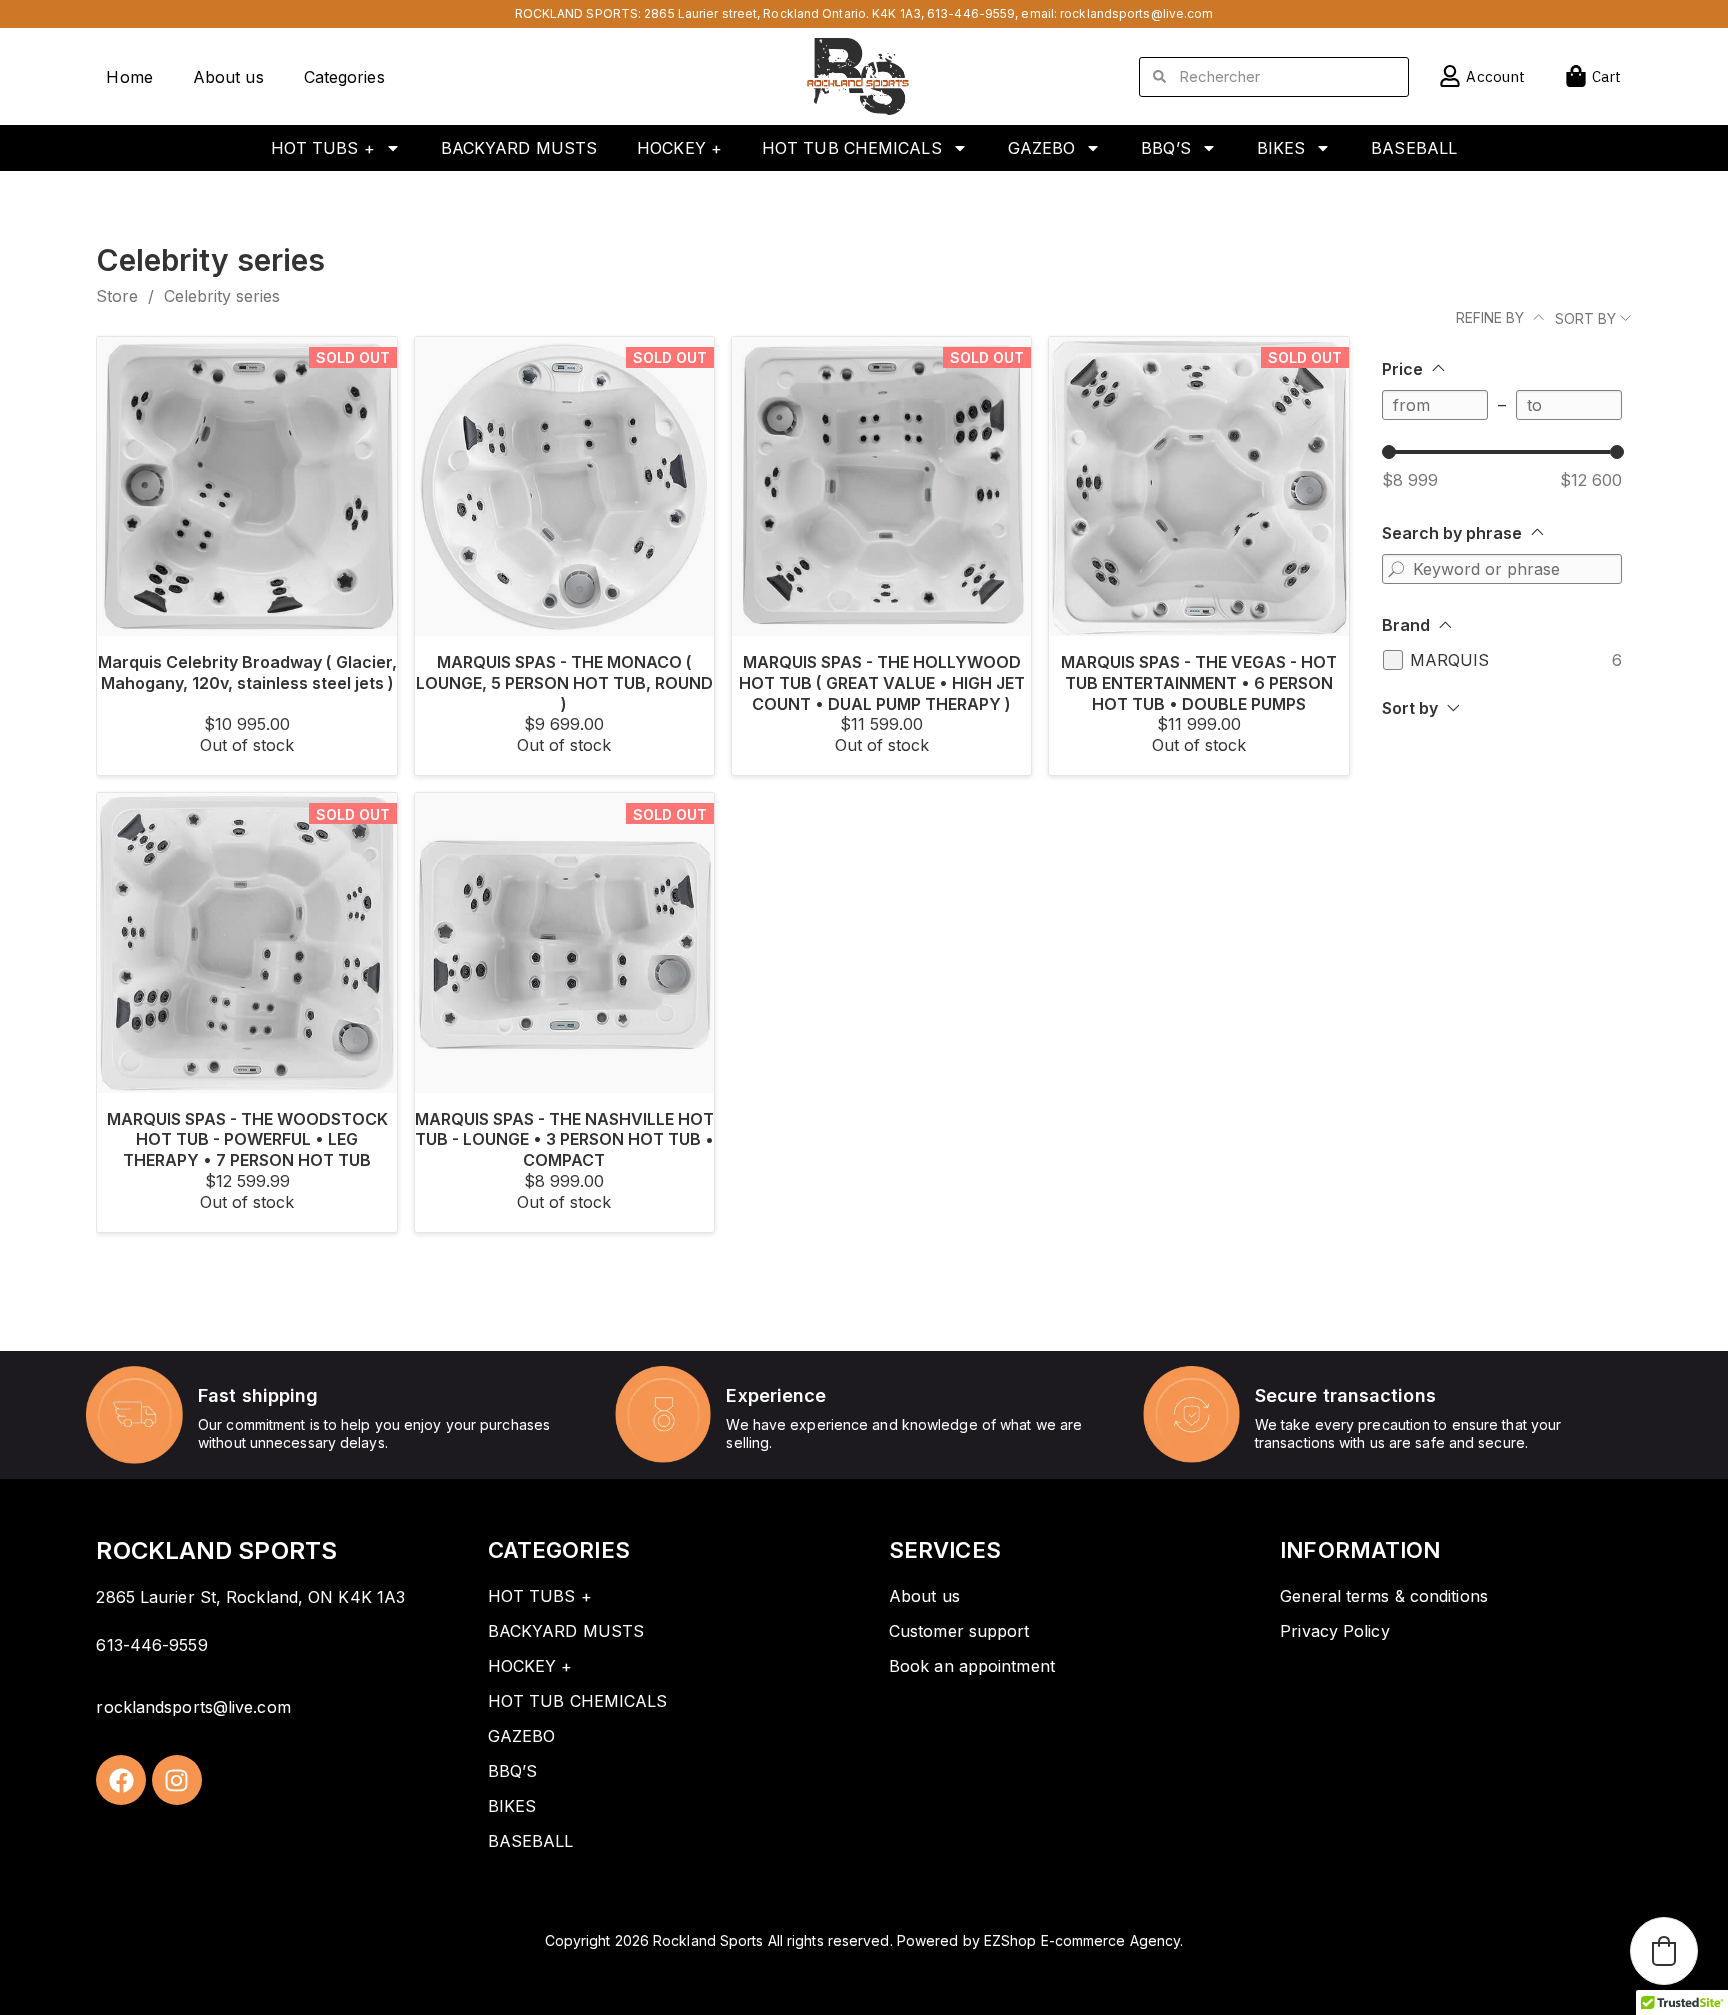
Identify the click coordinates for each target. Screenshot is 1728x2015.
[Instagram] (177, 1780)
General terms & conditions (1384, 1596)
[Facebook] (121, 1780)
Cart (1606, 76)
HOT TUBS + (323, 148)
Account (1495, 76)
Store (117, 296)
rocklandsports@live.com (1136, 13)
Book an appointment (972, 1666)
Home (129, 77)
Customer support (959, 1631)
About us (228, 77)
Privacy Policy (1334, 1631)
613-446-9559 (971, 13)
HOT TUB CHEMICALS (852, 148)
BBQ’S (1166, 148)
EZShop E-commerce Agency (1082, 1940)
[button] (1664, 1951)
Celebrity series (222, 296)
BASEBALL (1414, 148)
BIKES (1281, 148)
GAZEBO (1042, 148)
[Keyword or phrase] (1397, 569)
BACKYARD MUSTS (519, 148)
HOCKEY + (679, 148)
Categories (344, 77)
